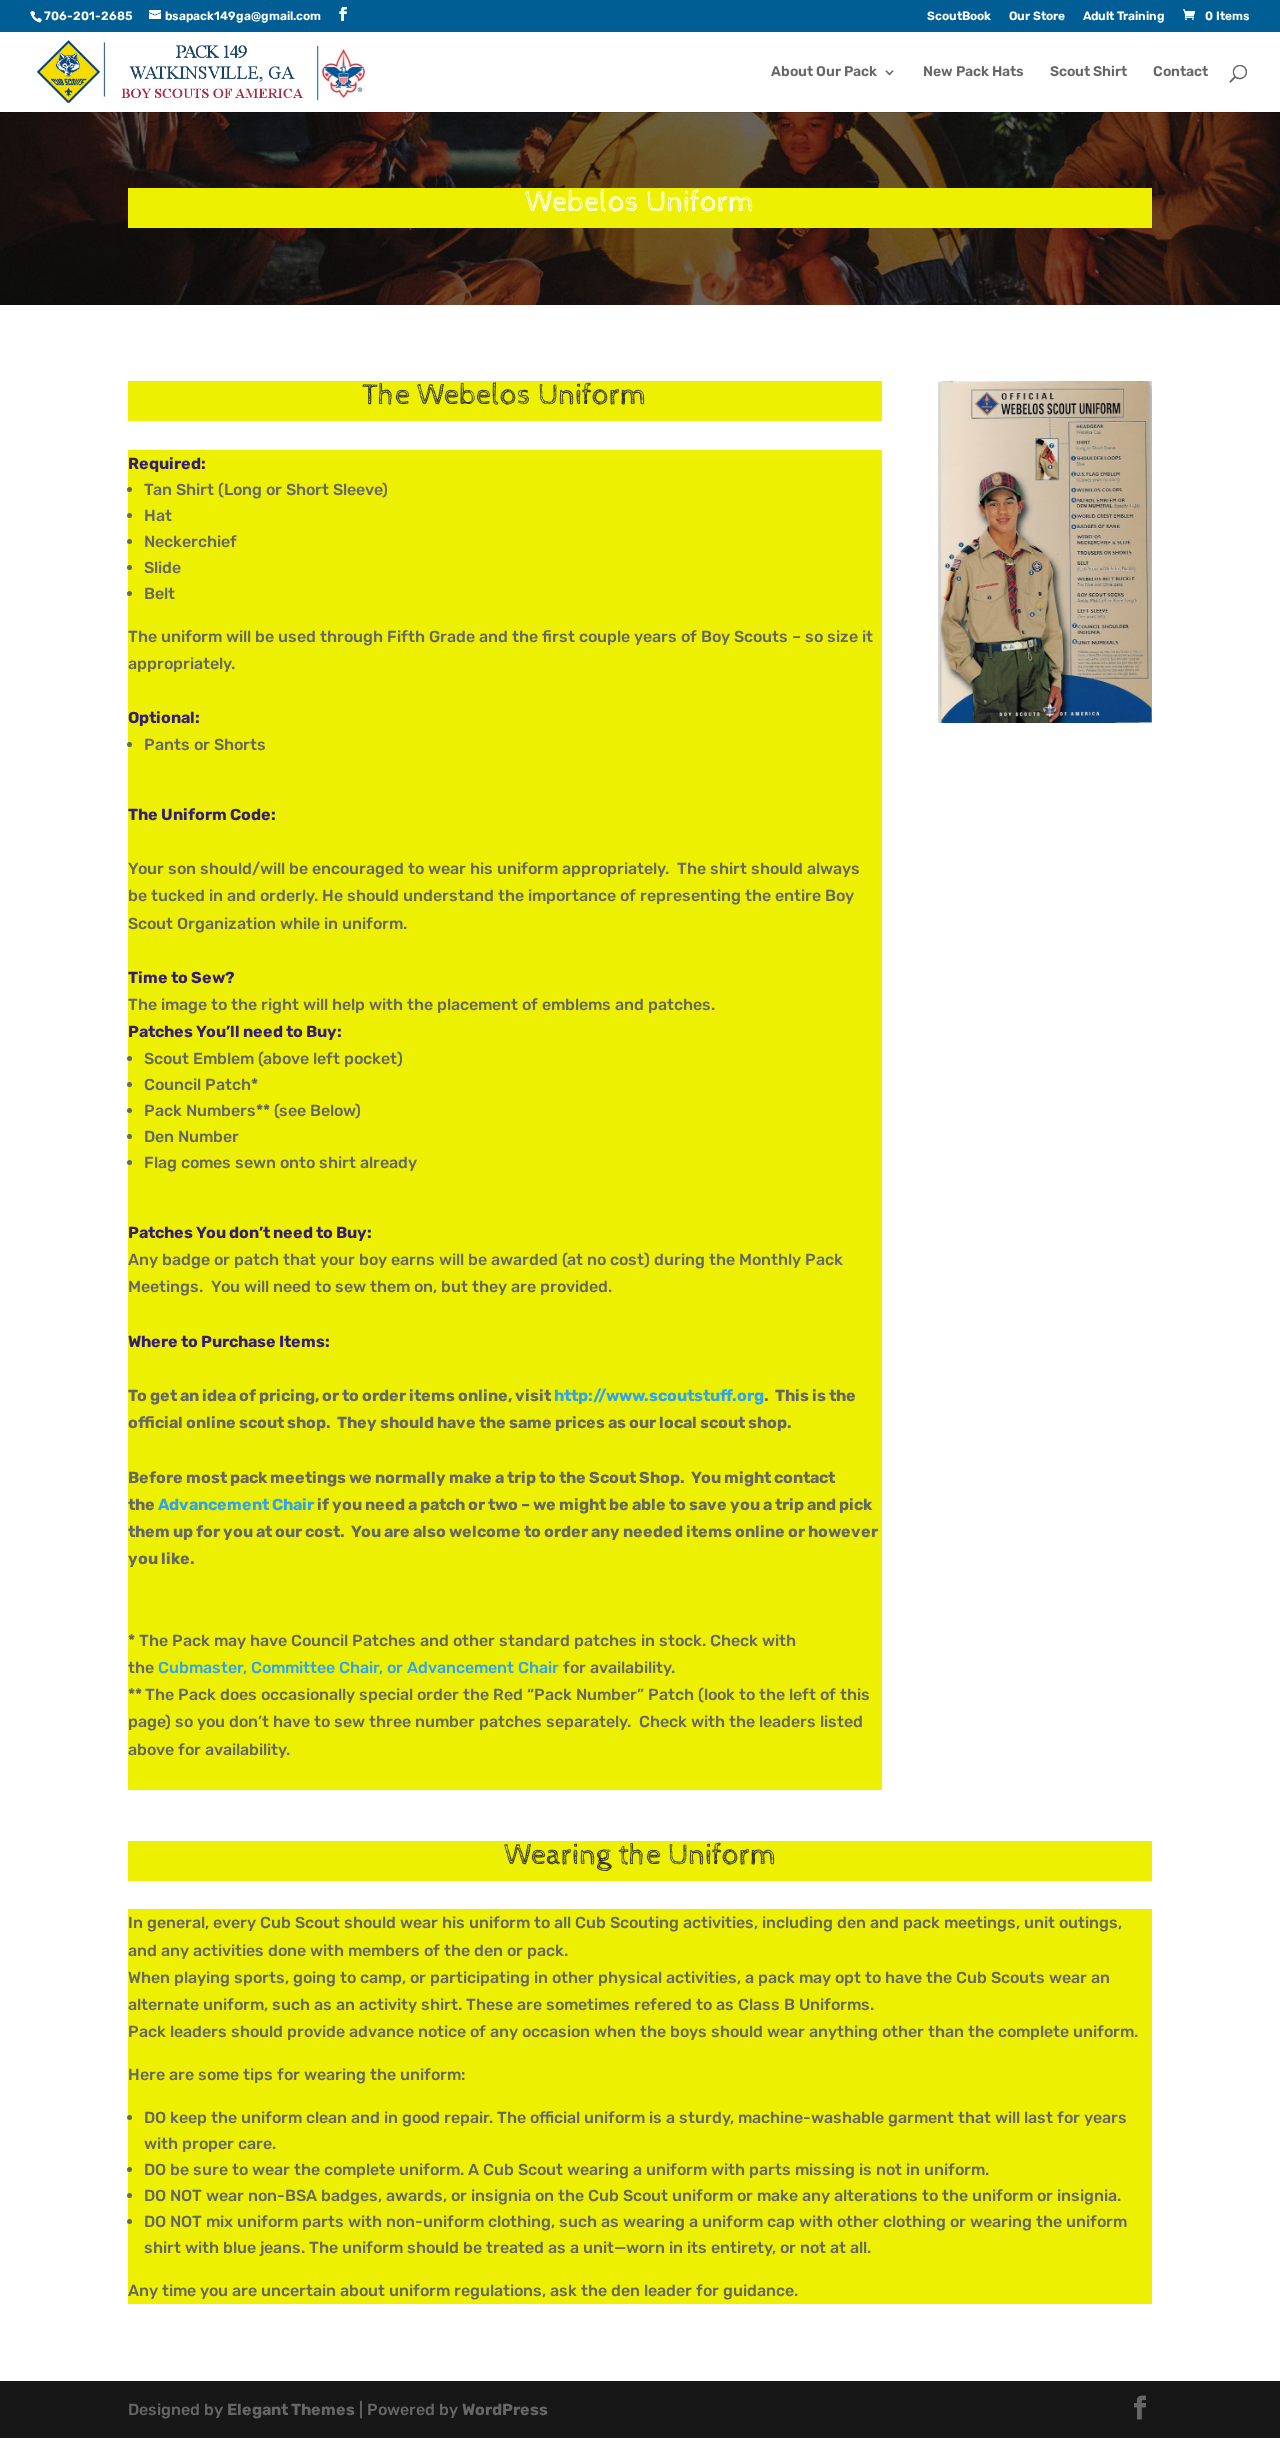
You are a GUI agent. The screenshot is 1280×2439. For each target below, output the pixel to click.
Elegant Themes (291, 2409)
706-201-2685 (88, 16)
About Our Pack (824, 72)
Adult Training (1124, 16)
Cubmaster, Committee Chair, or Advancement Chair (358, 1667)
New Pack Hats (973, 72)
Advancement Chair (236, 1504)
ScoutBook (959, 16)
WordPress (505, 2409)
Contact (1180, 72)
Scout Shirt (1088, 72)
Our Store (1037, 16)
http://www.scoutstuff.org (659, 1395)
